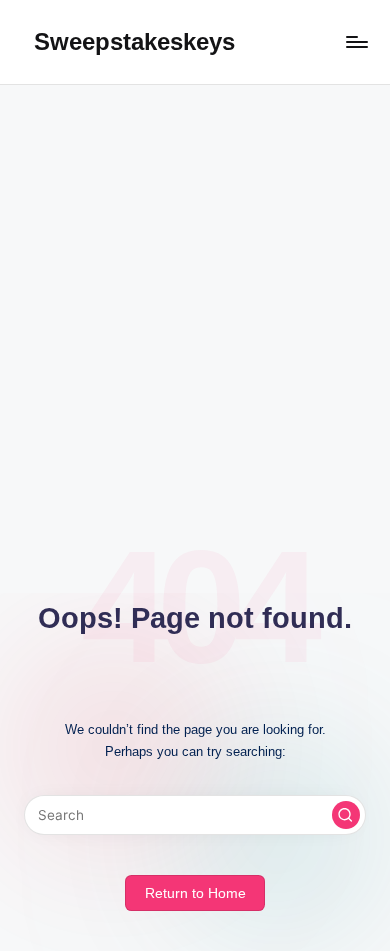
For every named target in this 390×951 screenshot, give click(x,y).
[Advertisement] (195, 290)
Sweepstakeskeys (134, 41)
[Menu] (356, 41)
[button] (346, 815)
